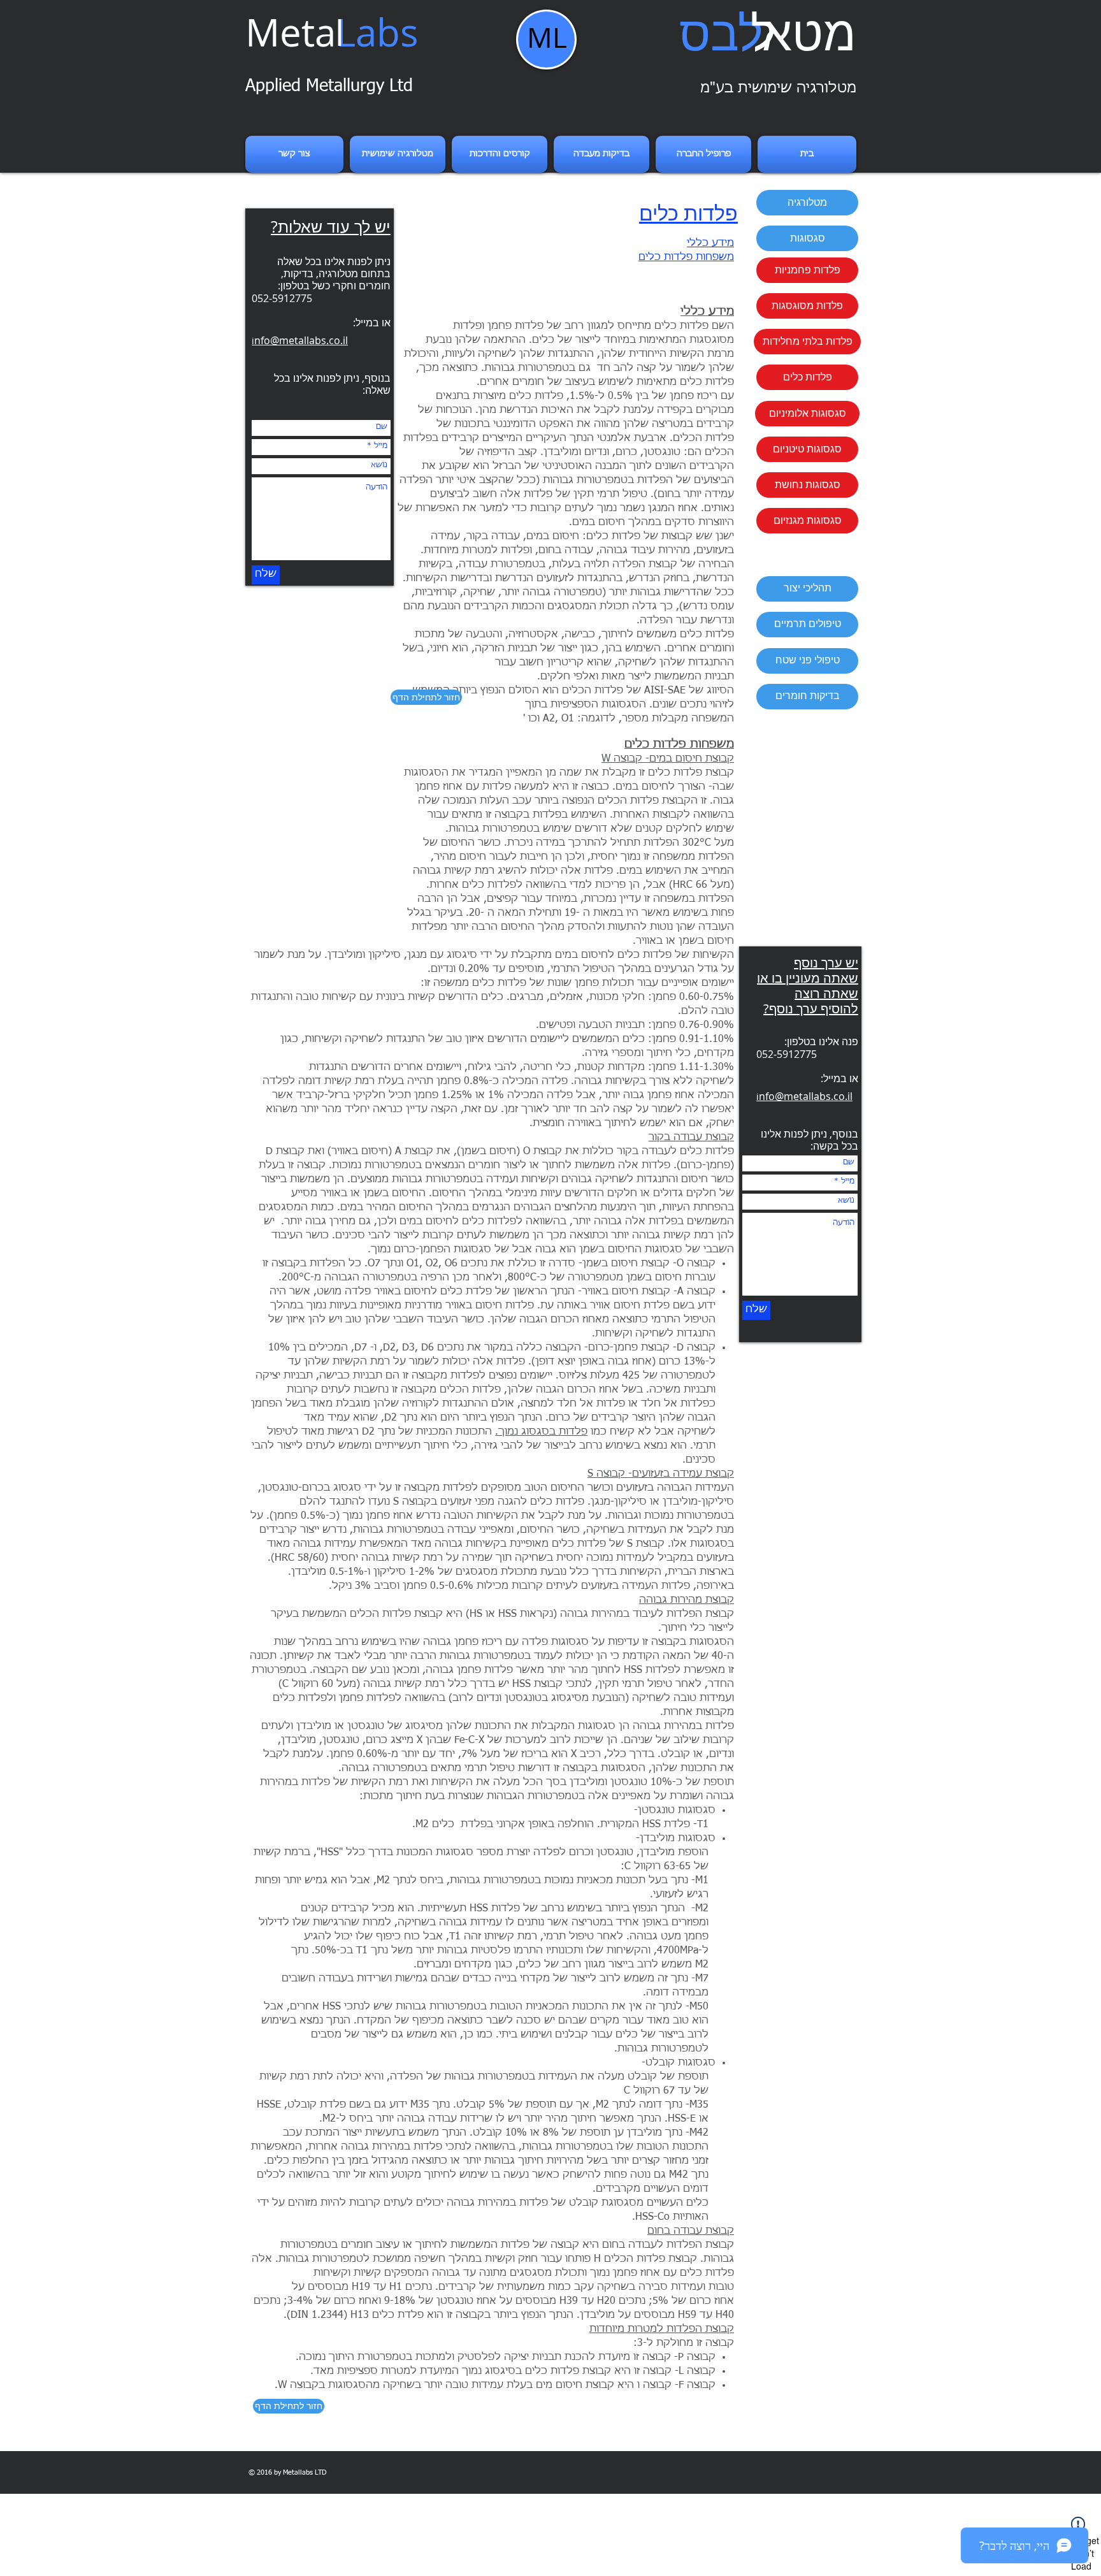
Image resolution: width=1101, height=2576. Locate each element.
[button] (807, 203)
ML (547, 37)
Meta (332, 32)
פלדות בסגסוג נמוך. (541, 1432)
